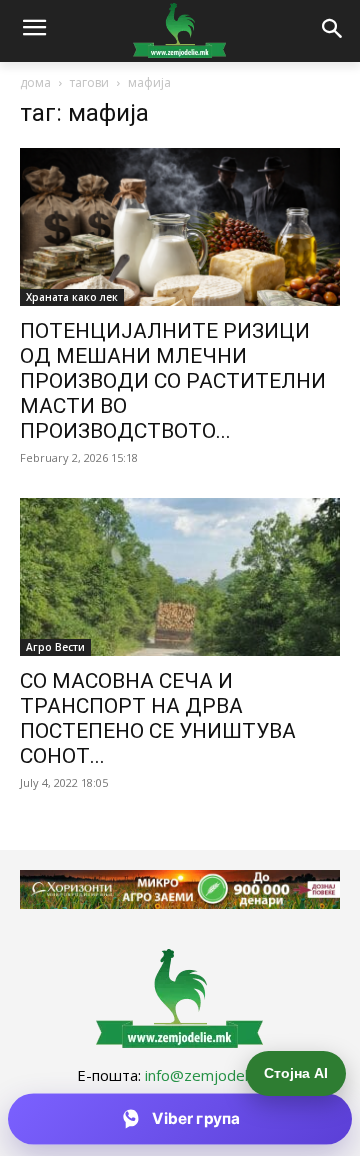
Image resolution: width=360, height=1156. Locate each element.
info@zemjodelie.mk (214, 1075)
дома (35, 82)
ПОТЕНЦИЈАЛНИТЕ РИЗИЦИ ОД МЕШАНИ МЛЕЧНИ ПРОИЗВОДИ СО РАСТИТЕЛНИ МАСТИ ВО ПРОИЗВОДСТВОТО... (173, 381)
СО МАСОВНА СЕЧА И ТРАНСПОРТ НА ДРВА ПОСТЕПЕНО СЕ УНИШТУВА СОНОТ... (158, 718)
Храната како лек (72, 297)
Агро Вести (55, 647)
